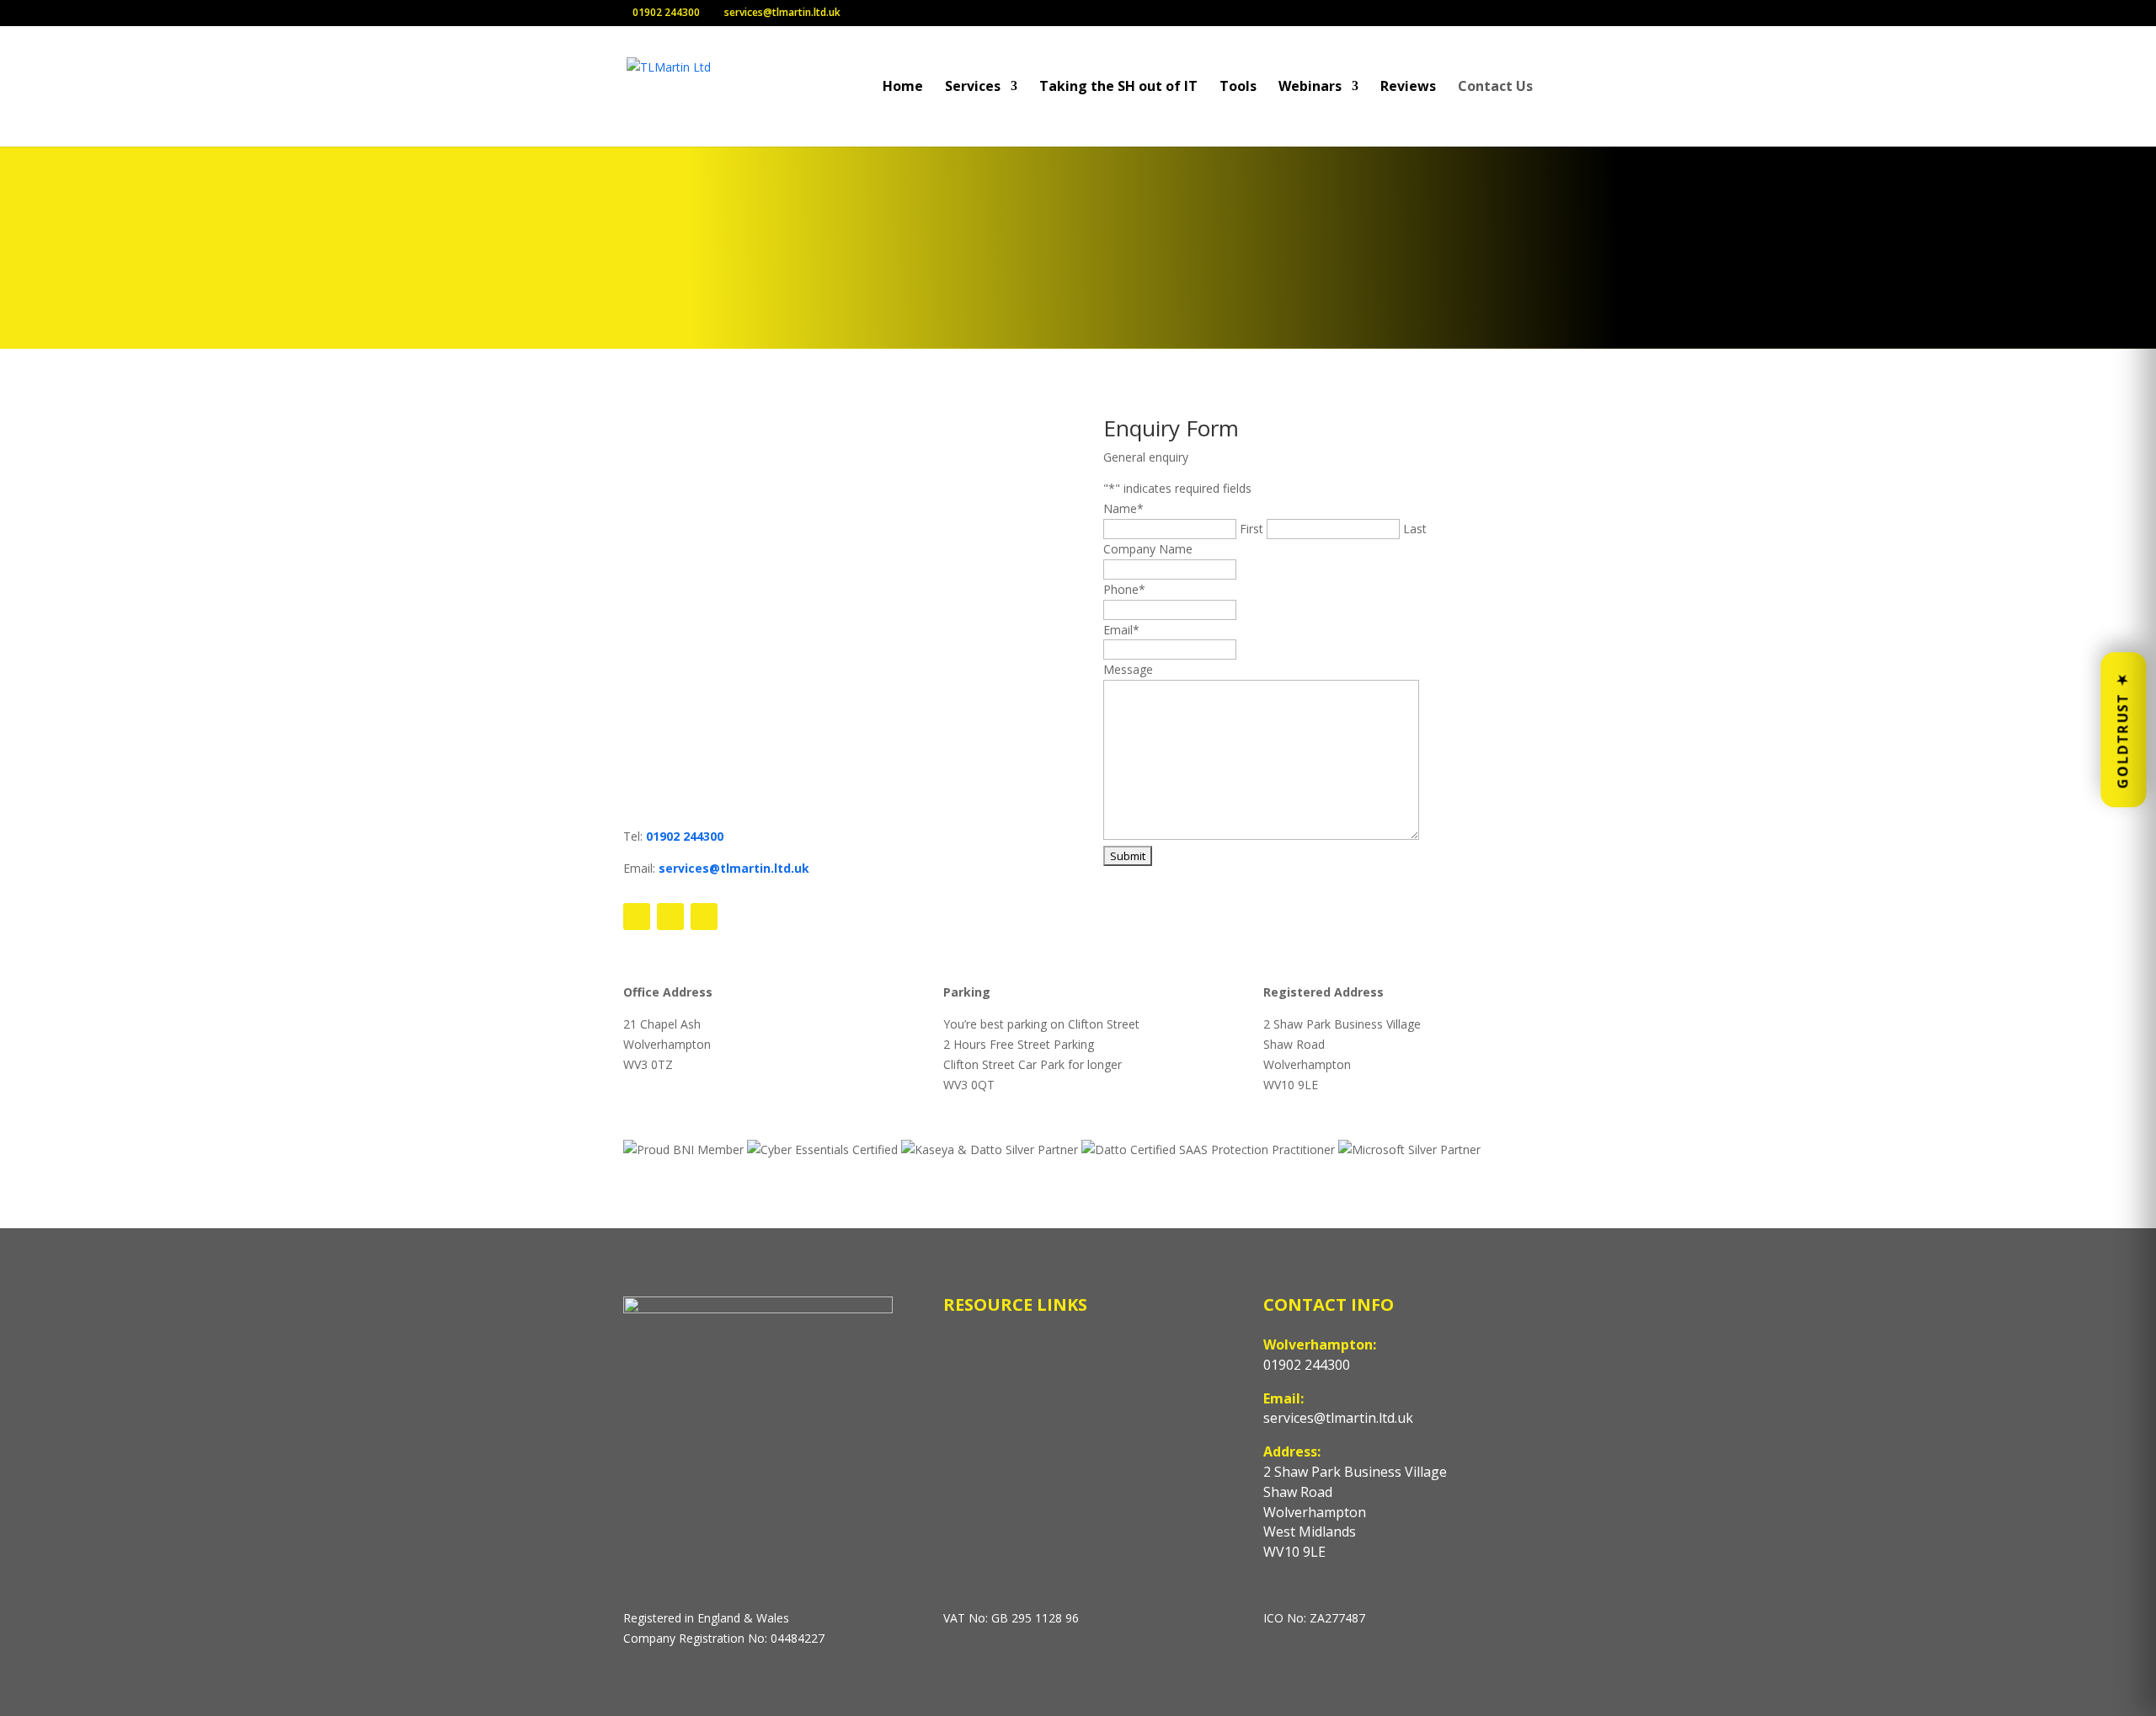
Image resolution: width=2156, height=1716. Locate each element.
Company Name (1148, 549)
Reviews (1408, 88)
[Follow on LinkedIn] (704, 917)
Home (903, 88)
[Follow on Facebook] (637, 917)
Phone (1124, 589)
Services (973, 88)
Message (1128, 669)
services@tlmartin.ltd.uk (734, 868)
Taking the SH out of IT (1118, 88)
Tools (1238, 88)
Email (1121, 630)
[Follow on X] (670, 917)
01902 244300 (685, 836)
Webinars (1310, 88)
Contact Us (1495, 88)
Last (1415, 529)
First (1251, 529)
